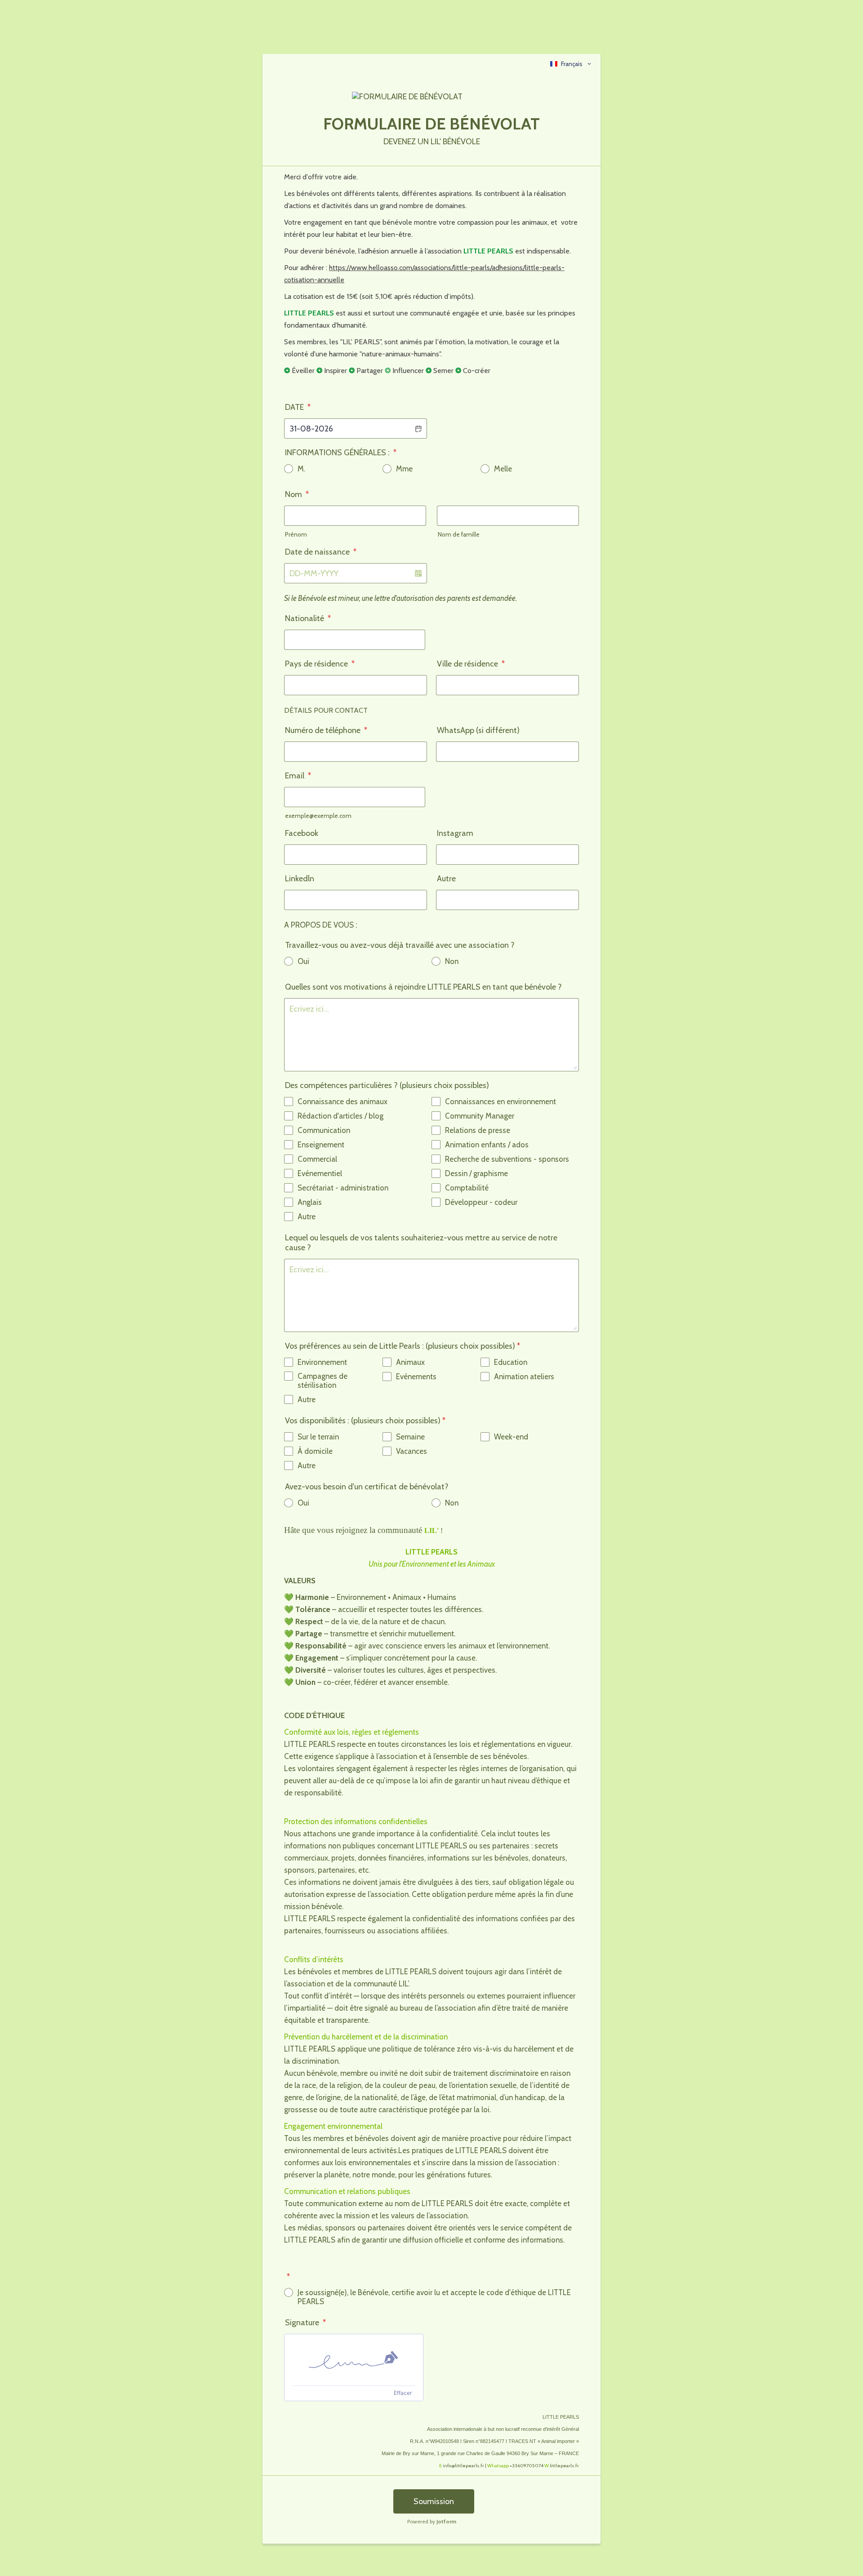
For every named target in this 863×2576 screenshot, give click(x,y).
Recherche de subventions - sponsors (507, 1159)
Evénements (416, 1377)
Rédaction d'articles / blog (340, 1116)
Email (298, 776)
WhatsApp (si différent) (478, 730)
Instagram (455, 833)
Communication (324, 1130)
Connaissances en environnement (500, 1101)
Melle (503, 469)
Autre (446, 879)
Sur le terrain (318, 1437)
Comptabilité (467, 1188)
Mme (404, 469)
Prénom (296, 534)
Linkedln (300, 879)
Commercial (317, 1159)
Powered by (432, 2521)
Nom (297, 494)
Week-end (511, 1437)
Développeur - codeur (481, 1202)
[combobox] (571, 64)
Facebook (302, 833)
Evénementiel (320, 1173)
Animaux (410, 1362)
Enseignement (321, 1145)
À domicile (315, 1451)
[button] (418, 429)
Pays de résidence (320, 664)
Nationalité (308, 618)
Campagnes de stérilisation (323, 1381)
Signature (305, 2323)
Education (511, 1362)
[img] (354, 2360)
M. (301, 469)
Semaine (410, 1437)
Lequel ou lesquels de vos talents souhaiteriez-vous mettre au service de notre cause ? (421, 1243)
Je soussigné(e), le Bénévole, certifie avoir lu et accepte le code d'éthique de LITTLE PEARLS (434, 2297)
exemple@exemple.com (318, 816)
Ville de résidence (471, 664)
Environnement (322, 1362)
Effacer (403, 2393)
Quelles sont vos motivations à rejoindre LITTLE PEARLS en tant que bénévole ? (423, 987)
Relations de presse (478, 1130)
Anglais (310, 1202)
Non (452, 961)
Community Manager (480, 1116)
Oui (303, 961)
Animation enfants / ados (487, 1145)
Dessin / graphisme (476, 1173)
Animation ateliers (524, 1377)
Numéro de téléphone (326, 730)
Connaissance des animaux (343, 1101)
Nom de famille (459, 534)
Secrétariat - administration (343, 1188)
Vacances (411, 1451)
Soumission (434, 2501)
